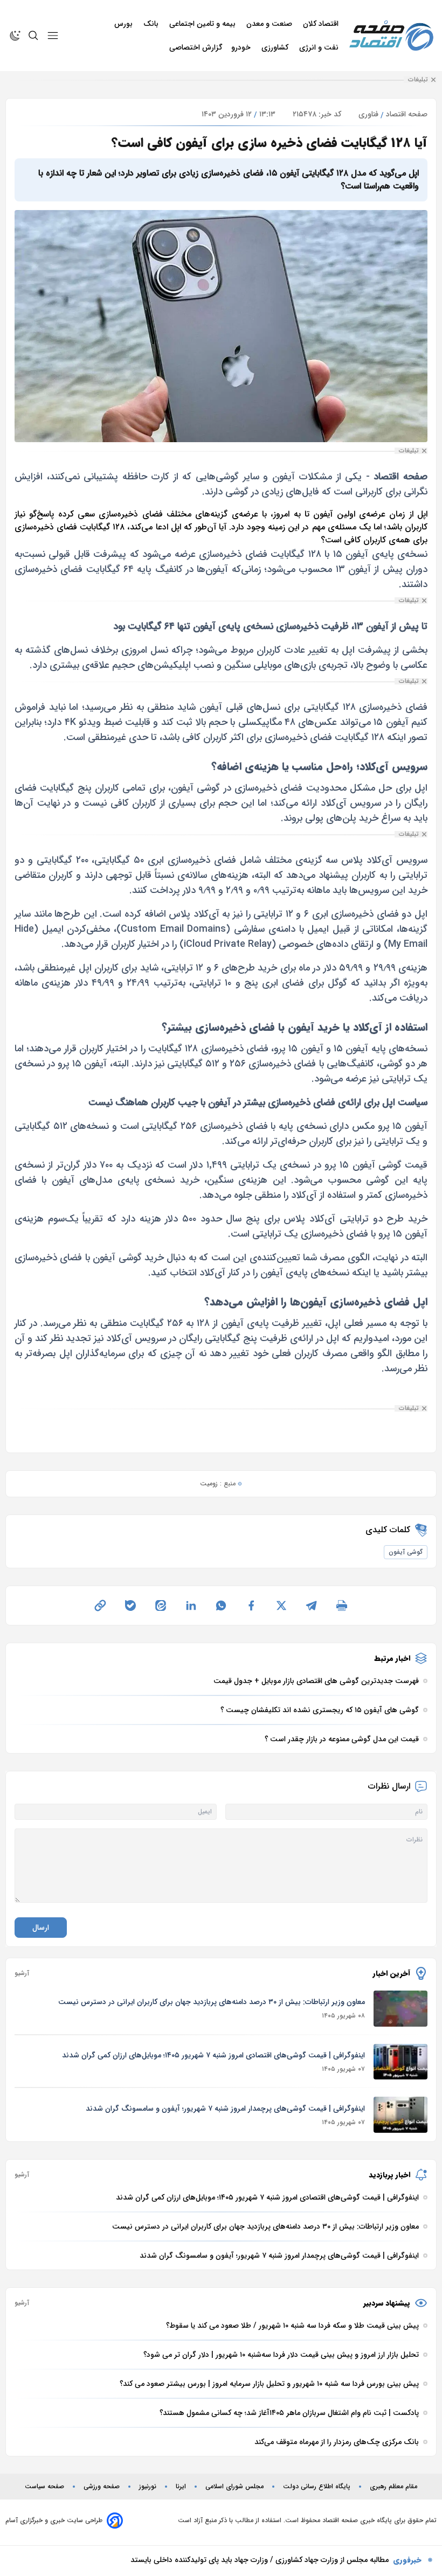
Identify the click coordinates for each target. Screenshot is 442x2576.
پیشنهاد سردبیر (387, 2303)
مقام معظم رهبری (393, 2487)
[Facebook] (251, 1605)
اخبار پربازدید (389, 2175)
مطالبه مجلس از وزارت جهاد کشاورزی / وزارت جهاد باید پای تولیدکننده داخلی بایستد (260, 2560)
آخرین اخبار (392, 1973)
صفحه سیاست (44, 2487)
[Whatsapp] (221, 1605)
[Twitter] (281, 1605)
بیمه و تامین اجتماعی (203, 24)
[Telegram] (312, 1605)
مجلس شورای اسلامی (234, 2487)
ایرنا (181, 2487)
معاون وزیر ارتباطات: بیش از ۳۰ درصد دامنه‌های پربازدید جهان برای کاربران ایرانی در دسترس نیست (212, 2002)
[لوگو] (391, 36)
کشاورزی (276, 47)
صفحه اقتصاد (407, 114)
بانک (152, 24)
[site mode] (15, 36)
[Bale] (130, 1605)
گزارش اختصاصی (196, 47)
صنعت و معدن (270, 24)
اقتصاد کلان (322, 24)
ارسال (41, 1928)
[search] (33, 36)
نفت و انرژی (320, 47)
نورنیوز (148, 2487)
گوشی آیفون (406, 1552)
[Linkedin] (191, 1605)
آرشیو (22, 1973)
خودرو (242, 47)
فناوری (368, 114)
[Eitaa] (161, 1605)
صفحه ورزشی (102, 2487)
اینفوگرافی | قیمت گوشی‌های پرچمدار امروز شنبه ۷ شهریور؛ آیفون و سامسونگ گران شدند (225, 2109)
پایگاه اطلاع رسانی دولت (317, 2487)
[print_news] (342, 1605)
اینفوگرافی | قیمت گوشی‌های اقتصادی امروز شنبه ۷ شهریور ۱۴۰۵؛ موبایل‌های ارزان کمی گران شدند (213, 2055)
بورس (125, 24)
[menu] (53, 36)
